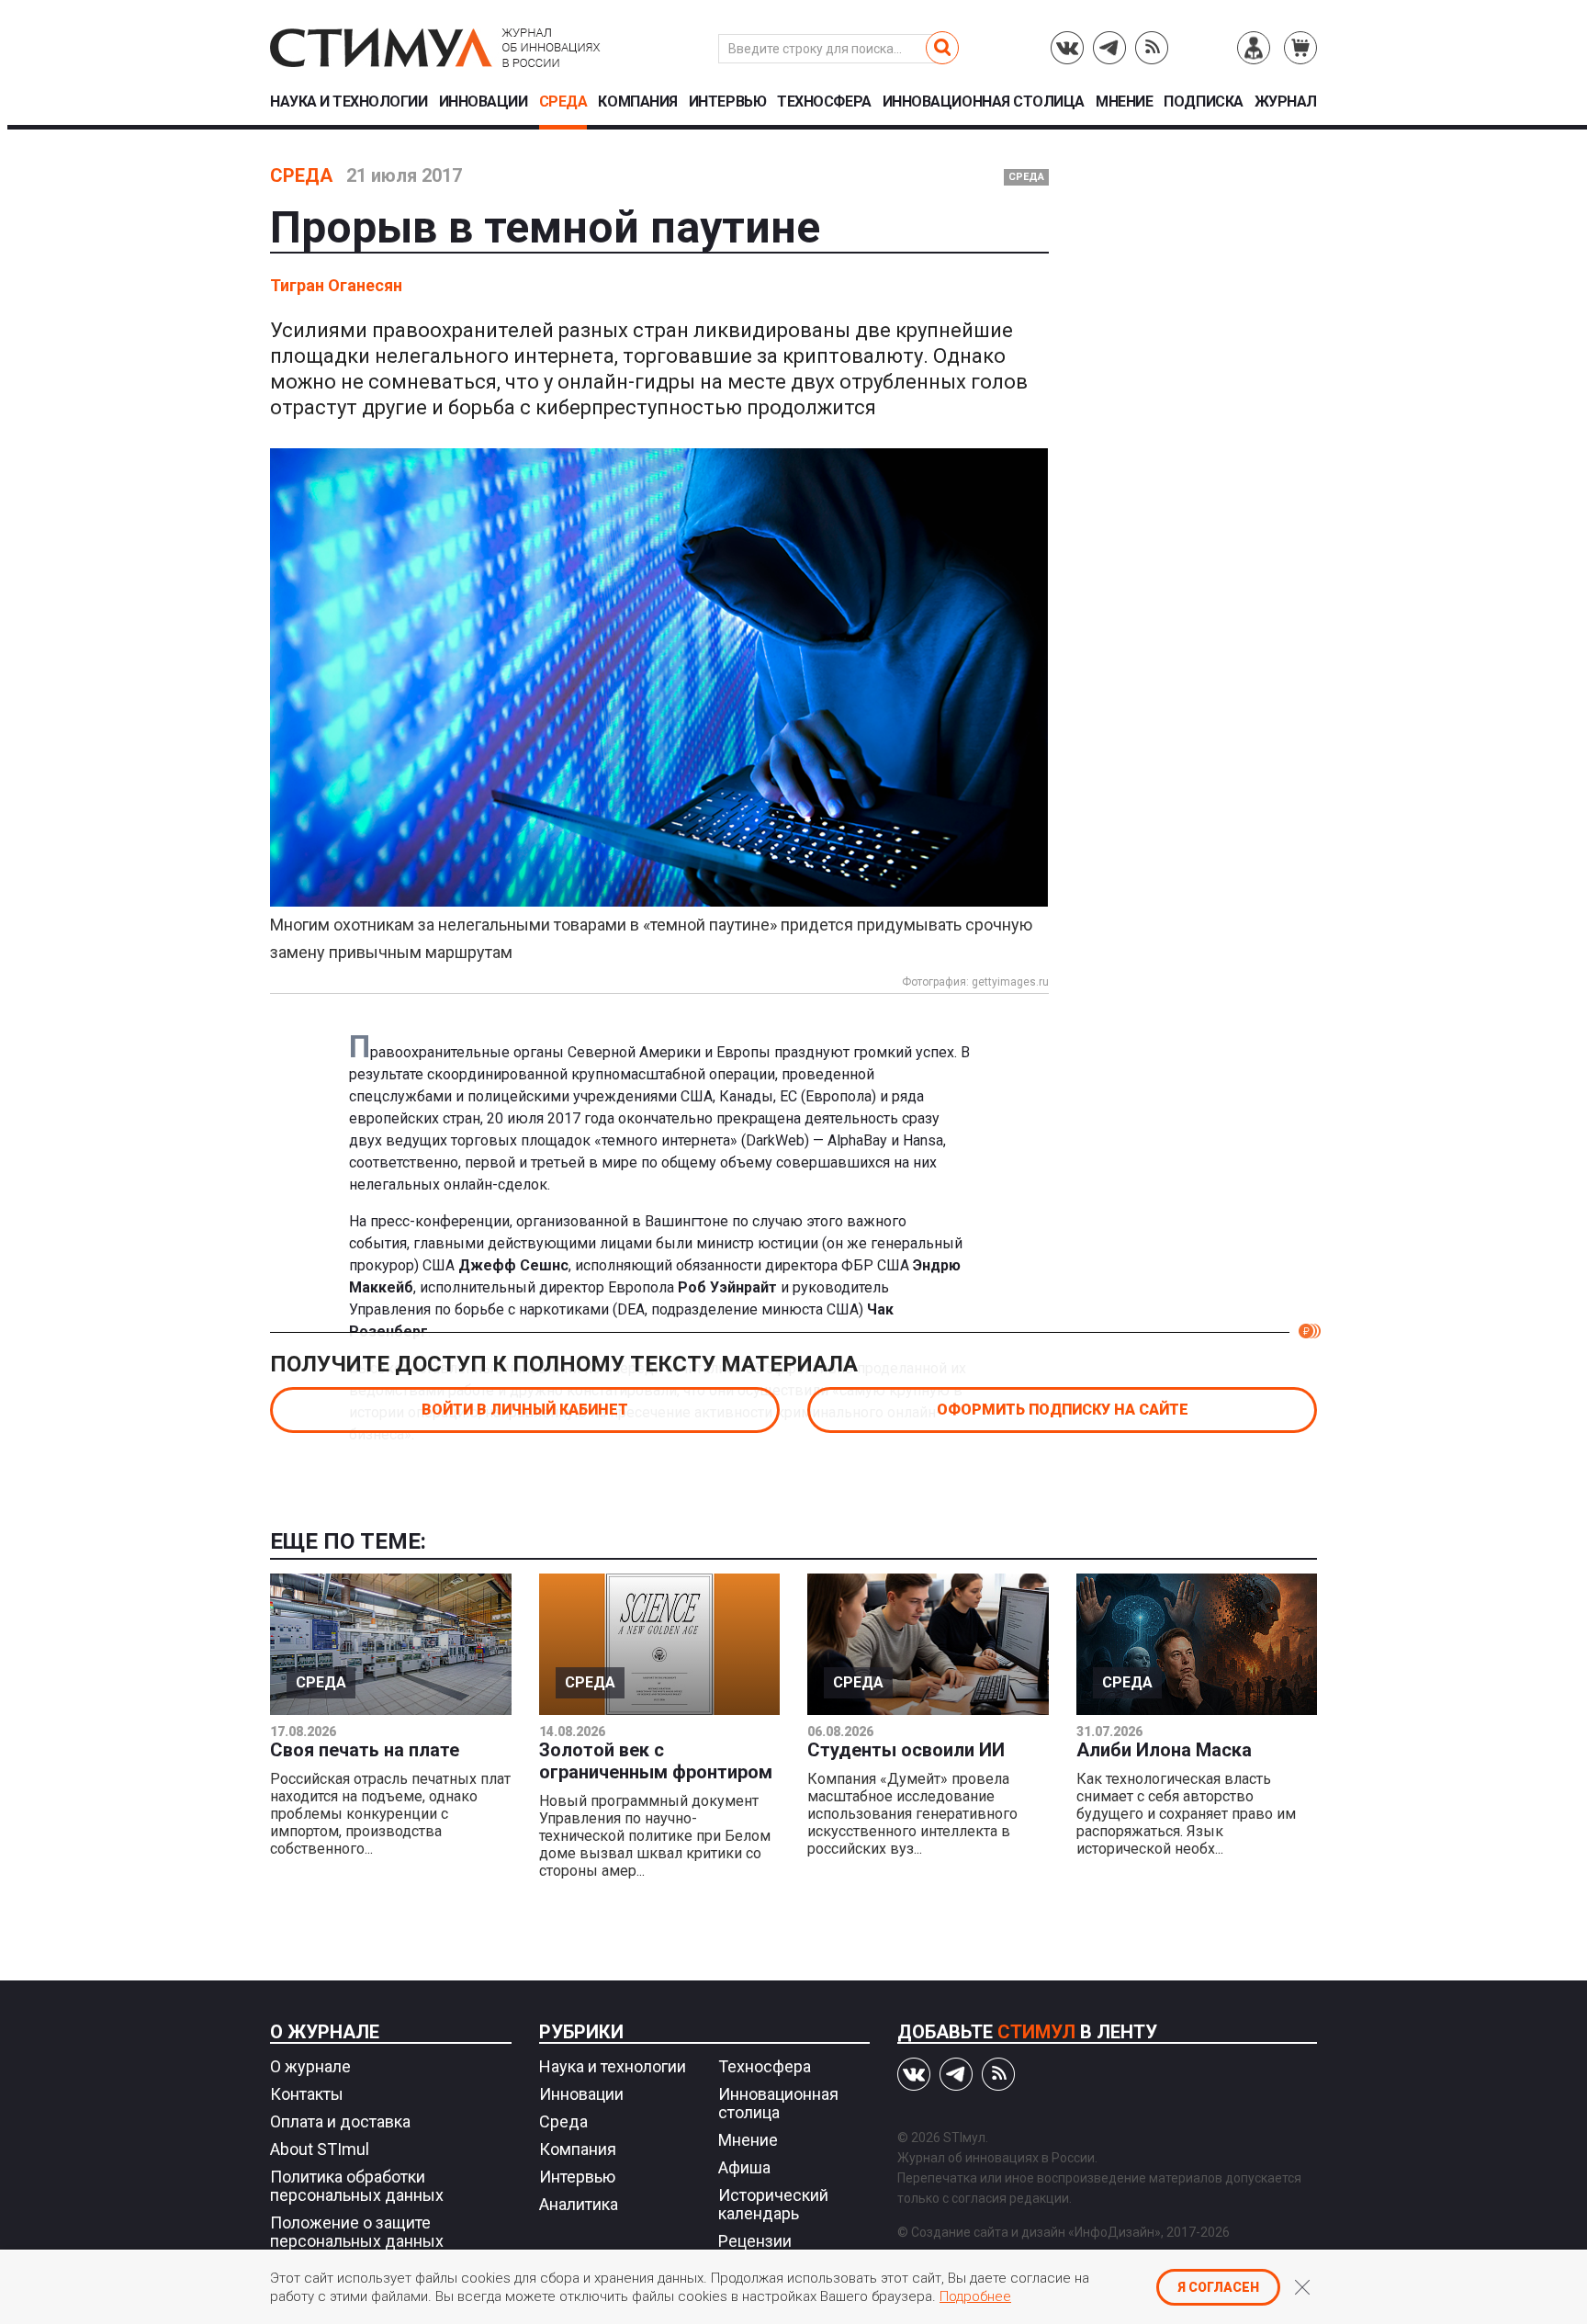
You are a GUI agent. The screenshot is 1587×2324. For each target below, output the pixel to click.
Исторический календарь (773, 2204)
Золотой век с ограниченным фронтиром (656, 1761)
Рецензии (755, 2241)
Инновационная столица (984, 102)
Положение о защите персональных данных (357, 2232)
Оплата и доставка (340, 2121)
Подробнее (975, 2296)
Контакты (307, 2094)
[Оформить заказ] (1300, 48)
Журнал (1286, 102)
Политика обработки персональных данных (357, 2186)
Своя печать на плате (365, 1750)
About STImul (320, 2149)
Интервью (727, 102)
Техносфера (824, 102)
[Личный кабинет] (1254, 48)
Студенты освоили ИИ (906, 1750)
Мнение (1124, 102)
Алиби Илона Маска (1164, 1750)
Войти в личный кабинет (525, 1410)
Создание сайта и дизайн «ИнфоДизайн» (1036, 2232)
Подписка (1203, 102)
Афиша (744, 2167)
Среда (563, 102)
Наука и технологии (349, 102)
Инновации (484, 102)
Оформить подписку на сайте (1063, 1410)
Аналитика (579, 2204)
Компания (637, 102)
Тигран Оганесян (336, 285)
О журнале (325, 2032)
